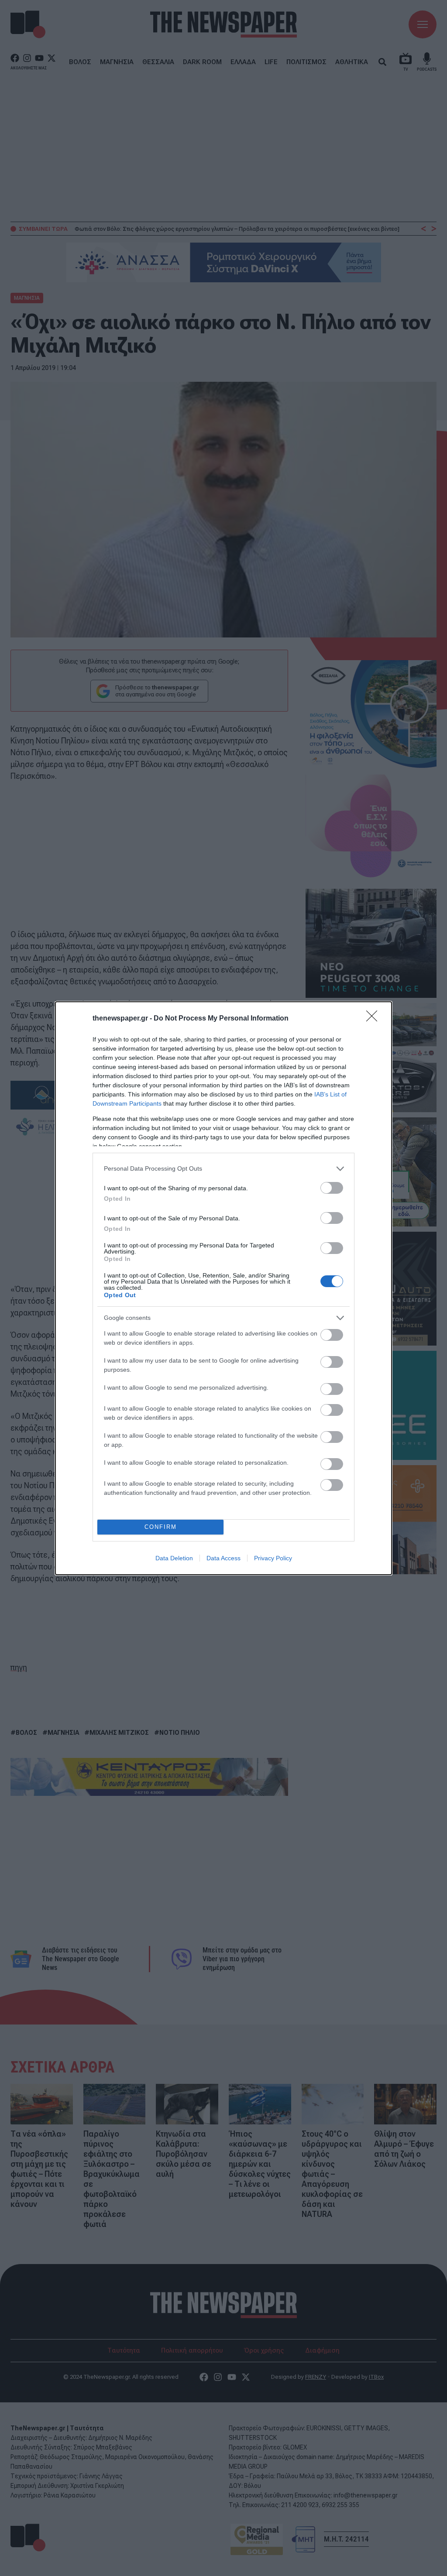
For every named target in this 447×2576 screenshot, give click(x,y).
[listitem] (223, 1169)
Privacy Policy (273, 1558)
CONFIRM (161, 1527)
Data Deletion (174, 1558)
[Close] (375, 1019)
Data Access (223, 1558)
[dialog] (223, 1288)
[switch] (332, 1188)
